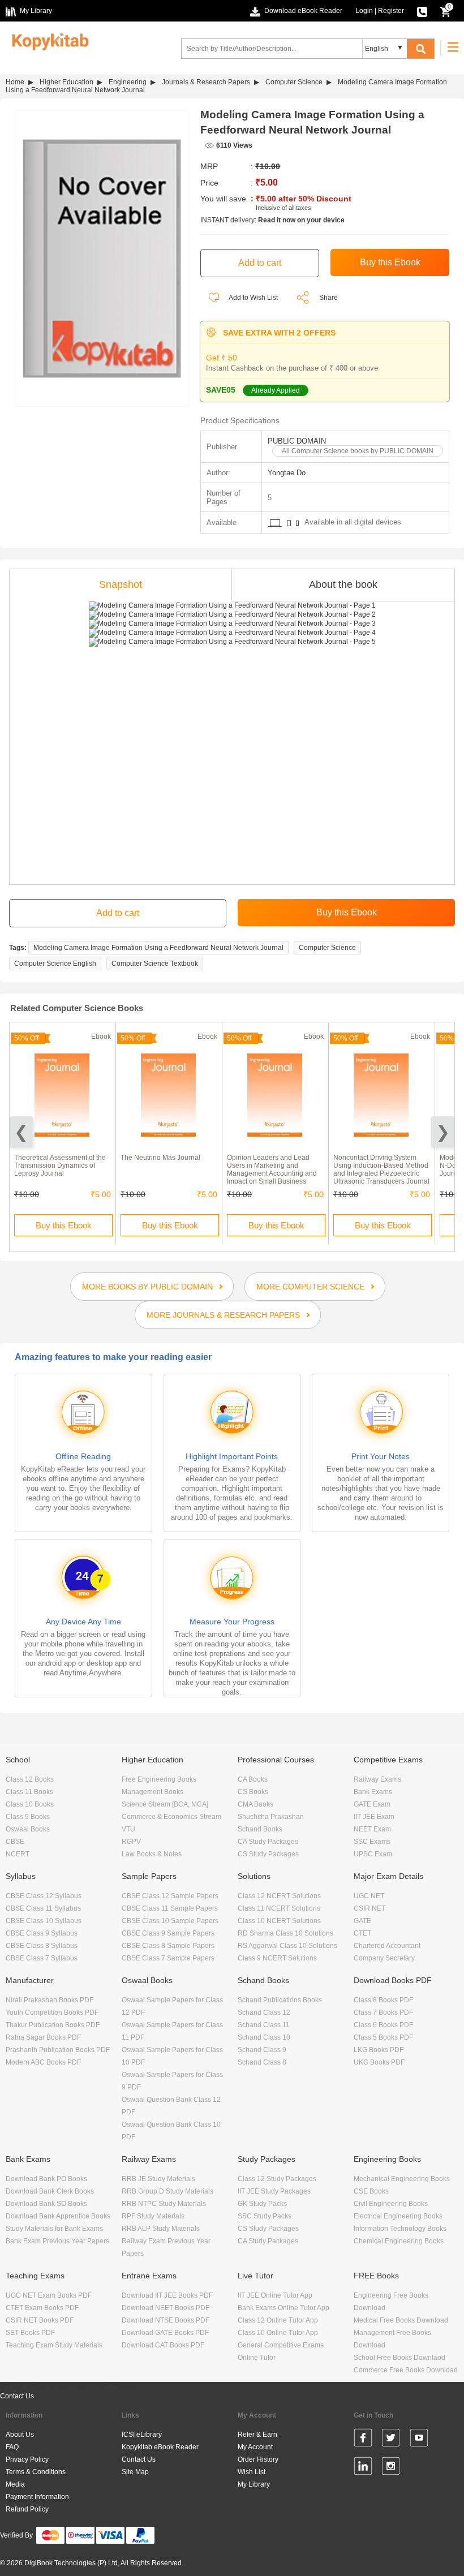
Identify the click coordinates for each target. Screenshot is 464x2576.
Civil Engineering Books (391, 2204)
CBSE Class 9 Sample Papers (168, 1933)
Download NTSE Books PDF (166, 2320)
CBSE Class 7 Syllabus (42, 1958)
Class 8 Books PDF (383, 2000)
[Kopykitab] (47, 40)
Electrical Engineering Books (398, 2216)
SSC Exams (372, 1842)
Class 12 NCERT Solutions (279, 1896)
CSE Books (371, 2191)
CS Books (253, 1792)
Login (364, 11)
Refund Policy (27, 2509)
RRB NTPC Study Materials (164, 2204)
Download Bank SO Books (46, 2204)
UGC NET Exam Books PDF (49, 2295)
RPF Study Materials (153, 2216)
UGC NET (369, 1896)
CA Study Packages (268, 1842)
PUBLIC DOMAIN (297, 441)
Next (443, 1132)
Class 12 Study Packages (277, 2179)
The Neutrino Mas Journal (160, 1158)
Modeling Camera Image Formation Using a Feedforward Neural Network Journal (158, 948)
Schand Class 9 (262, 2050)
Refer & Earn (257, 2435)
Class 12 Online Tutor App (278, 2320)
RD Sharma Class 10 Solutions (285, 1933)
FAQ (12, 2447)
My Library (254, 2484)
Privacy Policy (27, 2459)
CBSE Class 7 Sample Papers (168, 1958)
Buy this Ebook (64, 1225)
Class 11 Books (29, 1792)
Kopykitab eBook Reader (160, 2447)
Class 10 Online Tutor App (278, 2333)
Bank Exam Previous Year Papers (57, 2241)
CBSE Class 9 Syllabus (42, 1933)
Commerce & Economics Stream (171, 1817)
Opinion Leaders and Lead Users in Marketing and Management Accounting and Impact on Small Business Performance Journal (272, 1173)
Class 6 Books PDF (383, 2025)
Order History (258, 2459)
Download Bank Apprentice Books (58, 2216)
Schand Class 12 (264, 2012)
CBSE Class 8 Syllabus (42, 1946)
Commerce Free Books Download (406, 2370)
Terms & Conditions (36, 2472)
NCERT (18, 1854)
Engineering (128, 82)
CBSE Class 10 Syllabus (44, 1921)
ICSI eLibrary (142, 2435)
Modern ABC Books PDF (43, 2062)
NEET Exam (372, 1829)
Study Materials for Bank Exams (54, 2229)
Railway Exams (377, 1779)
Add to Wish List (253, 298)
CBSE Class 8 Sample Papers (168, 1946)
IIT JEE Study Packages (274, 2191)
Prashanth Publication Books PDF (58, 2050)
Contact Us (17, 2396)
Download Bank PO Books (46, 2179)
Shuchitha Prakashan (271, 1817)
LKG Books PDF (379, 2050)
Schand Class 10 (264, 2037)
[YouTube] (419, 2440)
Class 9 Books (28, 1817)
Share (328, 298)
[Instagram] (391, 2468)
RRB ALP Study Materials (161, 2229)
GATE (362, 1921)
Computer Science (294, 82)
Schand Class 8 (262, 2062)
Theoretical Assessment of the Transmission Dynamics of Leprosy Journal (60, 1166)
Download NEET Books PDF (166, 2308)
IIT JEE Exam (374, 1817)
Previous (21, 1132)
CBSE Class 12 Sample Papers (170, 1896)
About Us (20, 2435)
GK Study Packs (262, 2204)
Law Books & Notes (152, 1854)
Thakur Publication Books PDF (53, 2025)
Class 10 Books (30, 1804)
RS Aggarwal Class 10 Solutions (287, 1946)
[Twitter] (391, 2440)
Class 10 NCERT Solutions (279, 1921)
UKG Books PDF (379, 2062)
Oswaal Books (28, 1829)
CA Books (253, 1779)
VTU (128, 1829)
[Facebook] (363, 2440)
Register (391, 11)
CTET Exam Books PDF (42, 2308)
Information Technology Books (400, 2229)
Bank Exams (373, 1792)
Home (15, 82)
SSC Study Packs (265, 2216)
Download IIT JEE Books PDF (167, 2295)
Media (15, 2484)
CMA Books (255, 1804)
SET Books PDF (30, 2333)
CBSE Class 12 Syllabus (44, 1896)
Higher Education (66, 82)
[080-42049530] (422, 11)
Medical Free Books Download (401, 2320)
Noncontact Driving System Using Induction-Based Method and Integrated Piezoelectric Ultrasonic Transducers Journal (381, 1169)
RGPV (131, 1842)
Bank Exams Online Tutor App (283, 2308)
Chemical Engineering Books (399, 2241)
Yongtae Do (287, 473)
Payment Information (37, 2497)
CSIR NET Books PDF (40, 2320)
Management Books (152, 1792)
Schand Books (260, 1829)
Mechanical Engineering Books (402, 2179)
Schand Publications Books (280, 2000)
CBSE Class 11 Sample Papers (170, 1908)
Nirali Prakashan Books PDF (50, 2000)
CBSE (15, 1842)
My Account (255, 2447)
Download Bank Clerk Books (50, 2191)
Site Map (135, 2472)
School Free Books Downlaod (399, 2358)
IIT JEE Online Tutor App (275, 2295)
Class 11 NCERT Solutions (279, 1908)
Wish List (252, 2472)
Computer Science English (55, 964)
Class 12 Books (30, 1779)
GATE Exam (372, 1804)
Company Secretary (384, 1958)
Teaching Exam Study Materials (54, 2345)
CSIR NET (370, 1908)
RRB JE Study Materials (158, 2179)
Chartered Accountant (387, 1946)
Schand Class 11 (264, 2025)
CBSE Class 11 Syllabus (43, 1908)
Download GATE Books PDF (165, 2333)
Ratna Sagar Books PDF (43, 2037)
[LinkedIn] (363, 2468)
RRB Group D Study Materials (167, 2191)
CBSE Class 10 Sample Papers (170, 1921)
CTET (362, 1933)
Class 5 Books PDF (383, 2037)
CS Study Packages (268, 1854)
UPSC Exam (373, 1854)
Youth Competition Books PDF (52, 2012)
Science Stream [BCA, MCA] (165, 1804)
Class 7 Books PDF (383, 2012)
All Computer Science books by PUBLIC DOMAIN (358, 451)
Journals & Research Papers (206, 82)
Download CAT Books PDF (163, 2345)
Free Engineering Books (159, 1779)
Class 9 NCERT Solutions (277, 1958)
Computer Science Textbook (155, 964)
